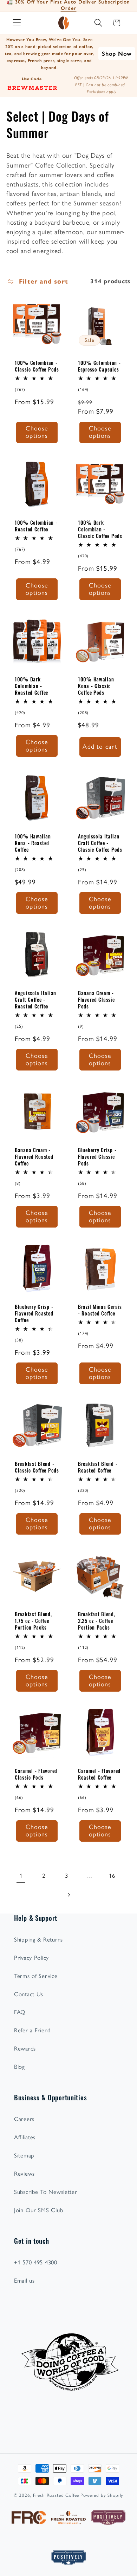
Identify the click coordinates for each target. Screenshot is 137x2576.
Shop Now (117, 54)
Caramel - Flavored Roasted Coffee (99, 1774)
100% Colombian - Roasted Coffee (36, 526)
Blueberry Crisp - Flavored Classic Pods (97, 1156)
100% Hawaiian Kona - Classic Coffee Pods (96, 686)
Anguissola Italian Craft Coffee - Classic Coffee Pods (100, 843)
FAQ (20, 2012)
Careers (24, 2119)
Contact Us (29, 1994)
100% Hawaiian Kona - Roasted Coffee (33, 843)
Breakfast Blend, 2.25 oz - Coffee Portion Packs (97, 1620)
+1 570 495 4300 (36, 2262)
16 (112, 1876)
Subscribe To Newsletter (46, 2192)
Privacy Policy (31, 1958)
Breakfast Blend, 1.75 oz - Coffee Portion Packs (33, 1620)
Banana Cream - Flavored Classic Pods (96, 999)
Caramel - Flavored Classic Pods (36, 1774)
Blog (19, 2067)
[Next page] (69, 1895)
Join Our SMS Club (38, 2210)
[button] (17, 23)
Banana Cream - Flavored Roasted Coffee (34, 1156)
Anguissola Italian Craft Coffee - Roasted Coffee (35, 999)
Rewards (25, 2048)
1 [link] (21, 1876)
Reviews (24, 2174)
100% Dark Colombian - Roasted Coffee (31, 686)
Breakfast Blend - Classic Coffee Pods (37, 1467)
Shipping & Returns (38, 1939)
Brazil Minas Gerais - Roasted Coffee (100, 1310)
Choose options (37, 432)
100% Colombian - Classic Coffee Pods (37, 366)
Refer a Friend (32, 2030)
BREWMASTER (32, 87)
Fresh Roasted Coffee (56, 2495)
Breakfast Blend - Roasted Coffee (98, 1467)
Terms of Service (36, 1976)
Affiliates (25, 2137)
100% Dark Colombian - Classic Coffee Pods (100, 529)
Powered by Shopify (102, 2495)
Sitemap (24, 2155)
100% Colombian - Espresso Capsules (99, 366)
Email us (24, 2281)
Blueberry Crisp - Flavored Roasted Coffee (34, 1313)
